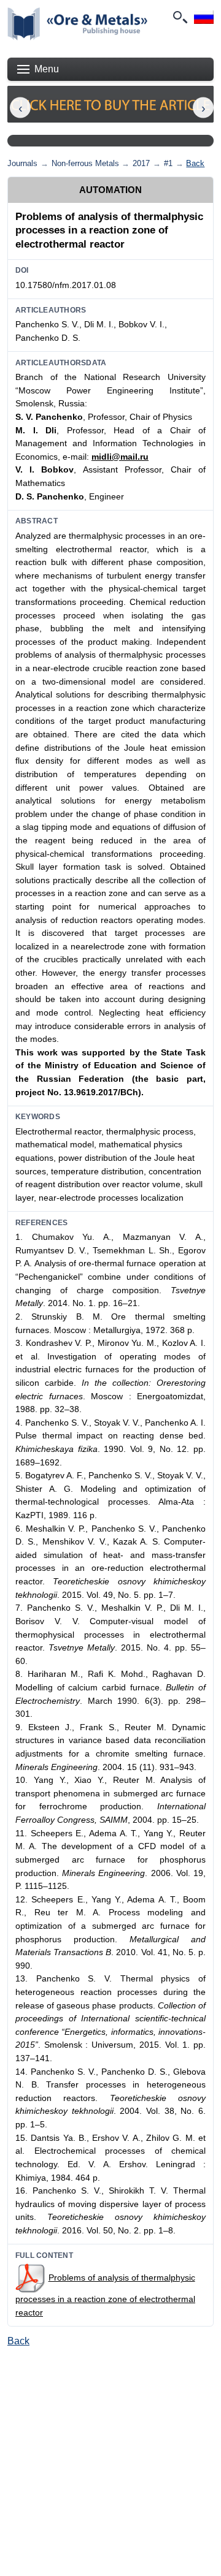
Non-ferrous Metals (85, 163)
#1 (168, 163)
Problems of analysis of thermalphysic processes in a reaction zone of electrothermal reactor (105, 2295)
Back (195, 163)
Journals (22, 163)
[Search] (179, 17)
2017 (141, 163)
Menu (47, 69)
